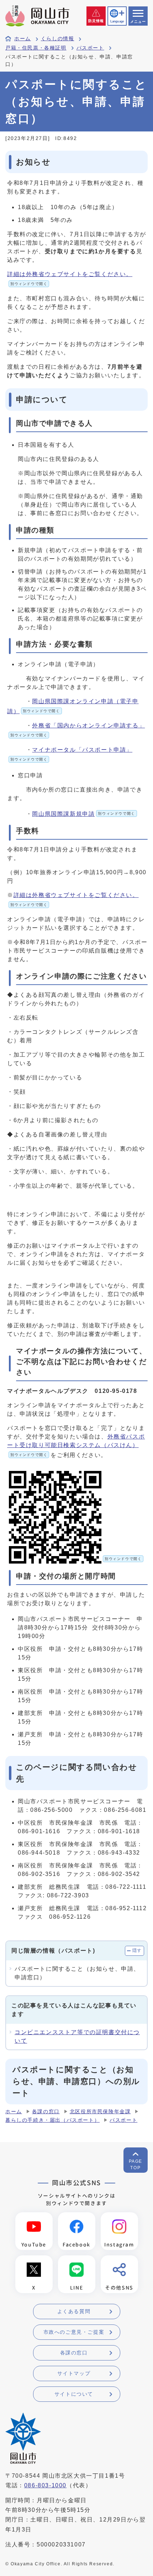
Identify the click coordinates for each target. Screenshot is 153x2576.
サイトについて (74, 2394)
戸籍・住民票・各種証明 (36, 48)
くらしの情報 (58, 39)
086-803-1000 (45, 2485)
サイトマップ (74, 2373)
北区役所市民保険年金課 (100, 2112)
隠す (137, 1950)
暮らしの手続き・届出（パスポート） (52, 2120)
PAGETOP (136, 2165)
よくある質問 (74, 2311)
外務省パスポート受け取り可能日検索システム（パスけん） (76, 1445)
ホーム (23, 39)
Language (117, 21)
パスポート (90, 48)
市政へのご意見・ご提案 (74, 2332)
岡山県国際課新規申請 (83, 814)
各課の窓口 (46, 2112)
